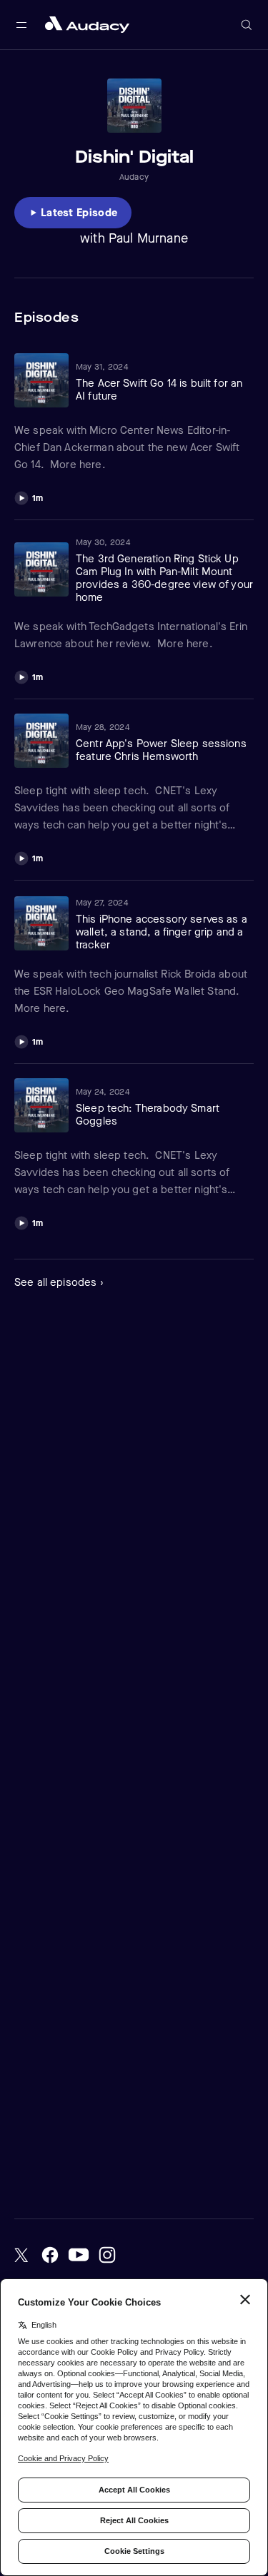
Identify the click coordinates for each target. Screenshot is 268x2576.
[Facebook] (50, 2255)
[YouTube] (79, 2255)
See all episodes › (59, 1282)
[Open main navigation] (21, 25)
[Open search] (247, 25)
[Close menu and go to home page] (87, 25)
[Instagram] (107, 2255)
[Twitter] (21, 2255)
